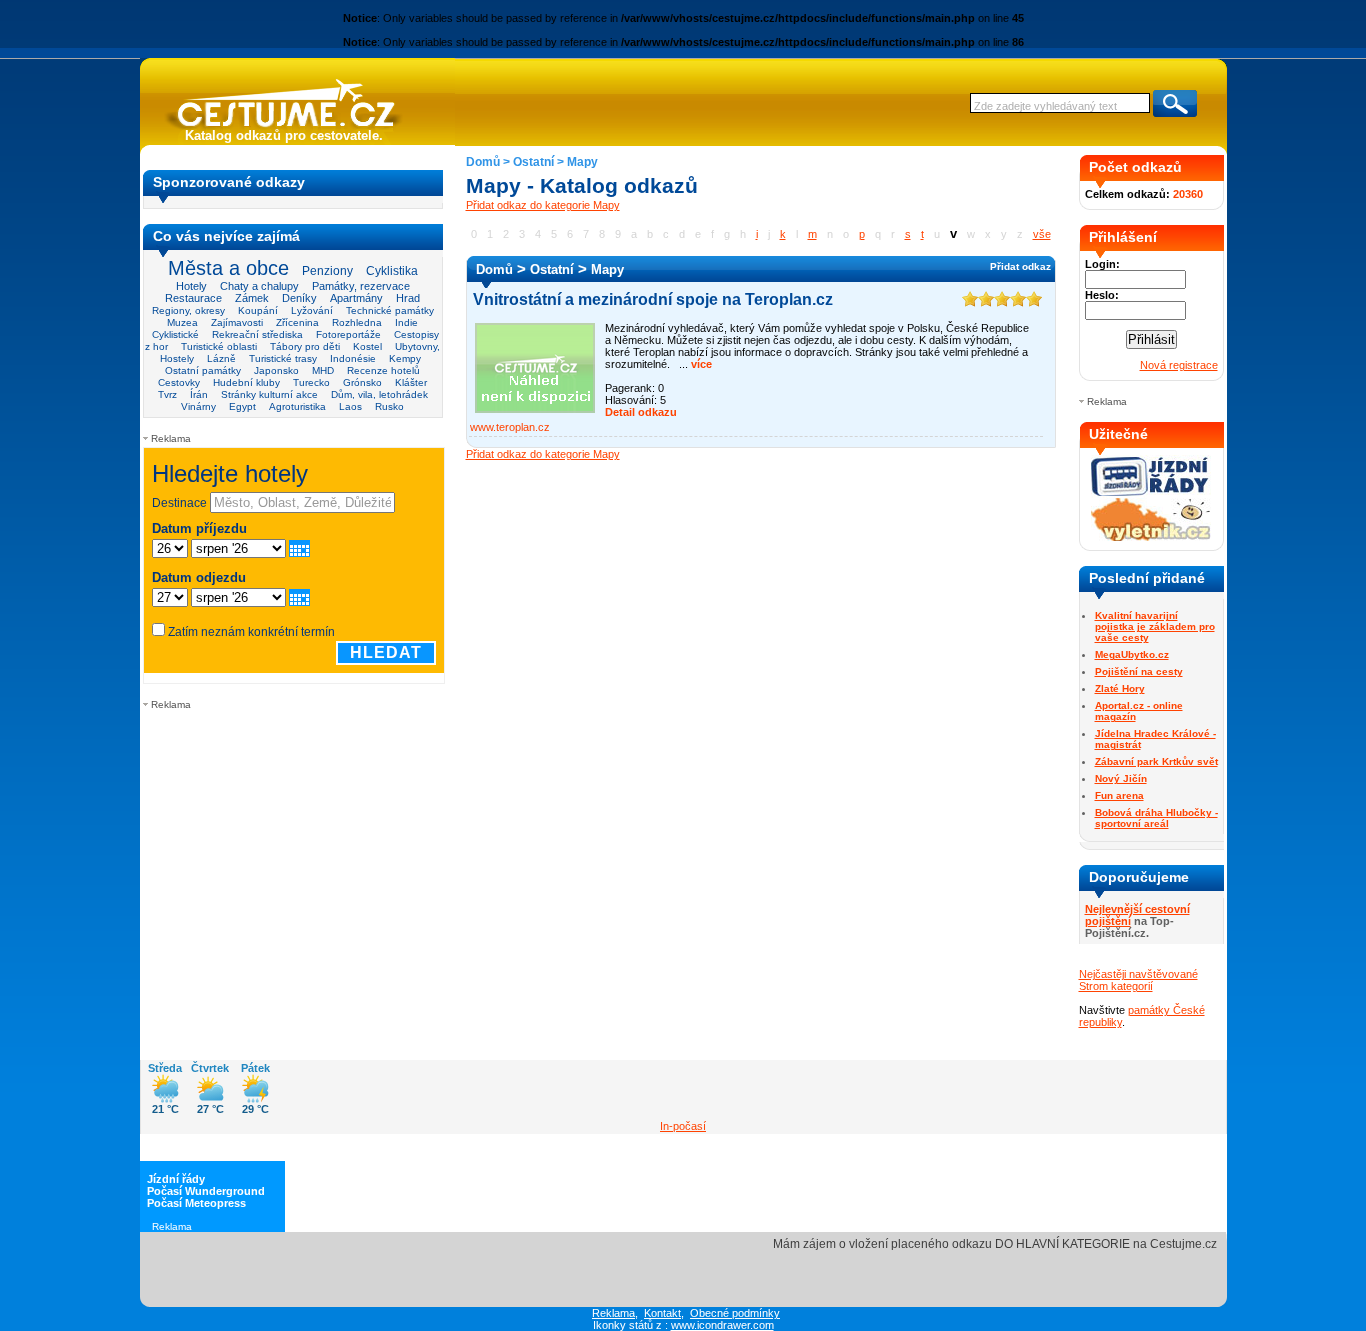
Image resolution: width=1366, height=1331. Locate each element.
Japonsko (276, 370)
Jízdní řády (176, 1179)
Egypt (242, 406)
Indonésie (353, 358)
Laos (350, 406)
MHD (323, 370)
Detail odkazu (641, 412)
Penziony (327, 271)
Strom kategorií (1116, 986)
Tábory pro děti (305, 346)
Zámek (252, 298)
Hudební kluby (246, 382)
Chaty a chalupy (259, 286)
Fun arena (1119, 795)
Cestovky (179, 382)
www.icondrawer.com (722, 1325)
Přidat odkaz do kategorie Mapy (543, 205)
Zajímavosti (237, 322)
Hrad (408, 298)
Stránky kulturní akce (269, 394)
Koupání (258, 310)
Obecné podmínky (735, 1313)
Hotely (191, 286)
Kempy (405, 358)
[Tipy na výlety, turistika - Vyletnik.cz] (1151, 537)
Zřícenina (297, 322)
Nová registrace (1179, 365)
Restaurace (193, 298)
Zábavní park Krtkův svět (1156, 761)
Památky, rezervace (361, 286)
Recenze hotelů (383, 370)
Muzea (182, 322)
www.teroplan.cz (510, 427)
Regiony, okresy (188, 310)
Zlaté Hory (1120, 688)
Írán (199, 394)
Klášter (411, 382)
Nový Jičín (1121, 778)
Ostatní (533, 162)
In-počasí (683, 1126)
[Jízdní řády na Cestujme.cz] (1151, 494)
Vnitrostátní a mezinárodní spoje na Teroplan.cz (653, 299)
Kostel (367, 346)
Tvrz (167, 394)
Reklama (613, 1313)
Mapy (582, 162)
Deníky (299, 298)
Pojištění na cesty (1139, 671)
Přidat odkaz (1020, 266)
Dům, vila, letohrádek (379, 394)
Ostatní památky (203, 370)
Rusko (389, 406)
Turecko (311, 382)
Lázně (221, 358)
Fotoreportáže (348, 334)
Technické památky (390, 310)
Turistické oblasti (219, 346)
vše (1042, 234)
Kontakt (662, 1313)
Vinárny (198, 406)
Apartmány (356, 298)
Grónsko (362, 382)
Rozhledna (357, 322)
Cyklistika (392, 270)
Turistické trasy (283, 358)
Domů (483, 162)
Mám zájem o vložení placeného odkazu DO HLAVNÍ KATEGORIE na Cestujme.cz (995, 1244)
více (700, 364)
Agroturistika (297, 406)
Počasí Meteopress (196, 1203)
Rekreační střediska (257, 334)
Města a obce (228, 268)
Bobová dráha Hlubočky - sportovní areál (1156, 818)
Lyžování (312, 310)
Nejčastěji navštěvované (1138, 974)
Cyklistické (175, 334)
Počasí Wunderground (206, 1191)
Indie (406, 322)
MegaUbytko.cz (1132, 654)
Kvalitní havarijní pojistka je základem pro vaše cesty (1155, 626)
